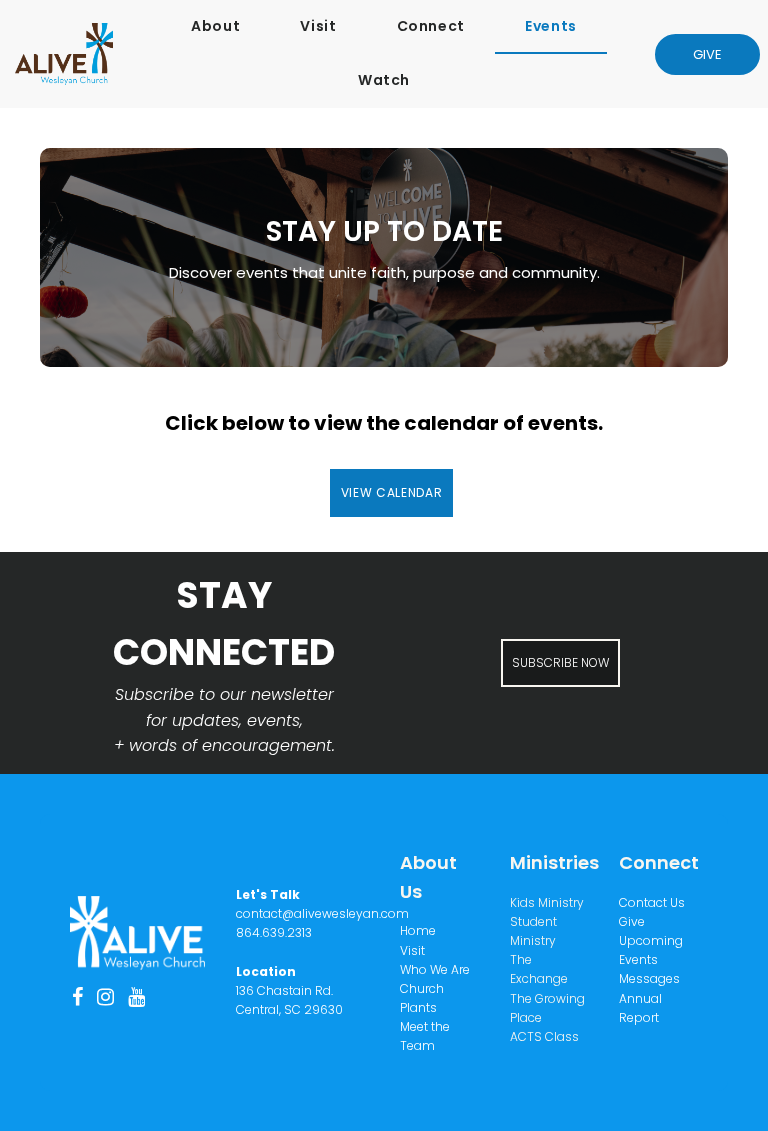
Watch (384, 80)
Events (551, 26)
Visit (318, 26)
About (215, 26)
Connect (431, 26)
